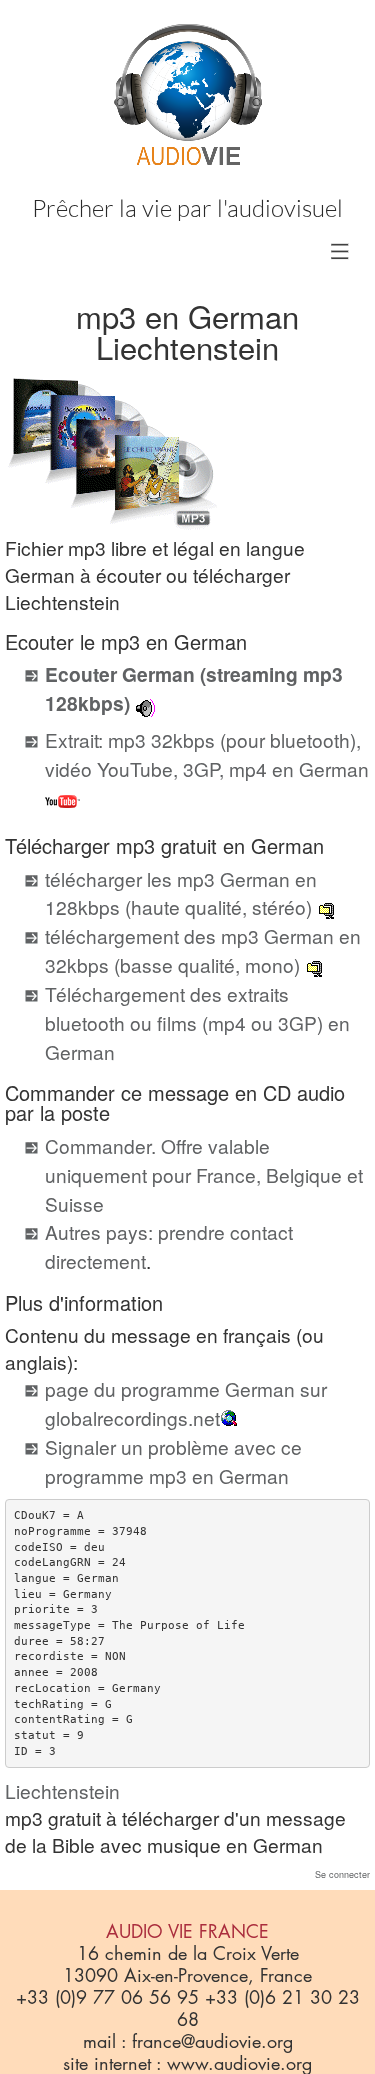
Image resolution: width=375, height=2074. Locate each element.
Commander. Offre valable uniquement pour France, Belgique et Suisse (204, 1174)
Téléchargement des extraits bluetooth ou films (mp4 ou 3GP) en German (197, 1022)
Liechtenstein (62, 1790)
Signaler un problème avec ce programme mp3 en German (173, 1461)
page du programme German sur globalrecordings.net (186, 1403)
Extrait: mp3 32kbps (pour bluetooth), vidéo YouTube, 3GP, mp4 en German (207, 754)
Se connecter (342, 1874)
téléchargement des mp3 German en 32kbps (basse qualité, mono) (203, 950)
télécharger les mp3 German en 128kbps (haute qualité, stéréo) (181, 893)
